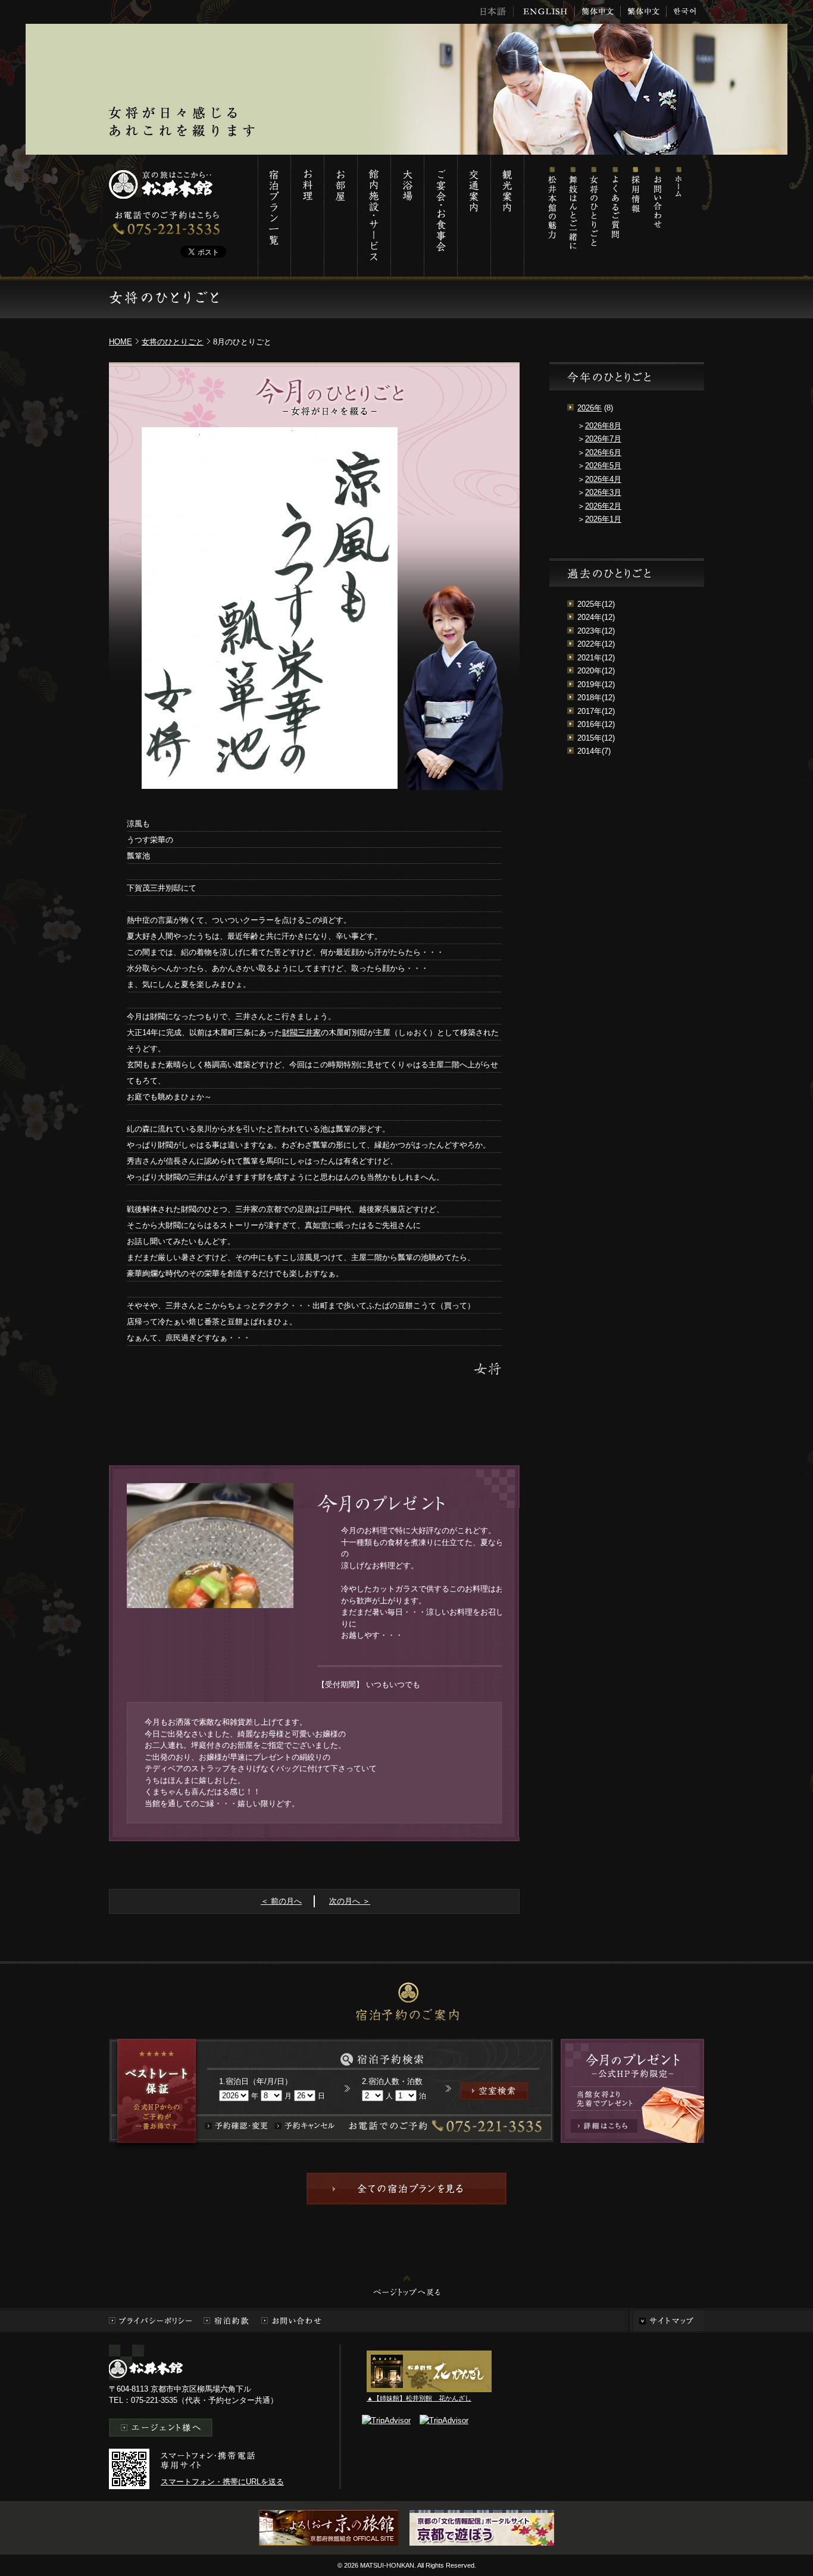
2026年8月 (603, 426)
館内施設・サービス (374, 216)
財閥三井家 (301, 1032)
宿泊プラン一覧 (274, 216)
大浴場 (407, 216)
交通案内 (474, 216)
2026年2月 (603, 506)
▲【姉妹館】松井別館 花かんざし (419, 2398)
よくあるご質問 (615, 216)
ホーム (677, 216)
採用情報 (635, 216)
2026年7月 (603, 439)
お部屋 (340, 216)
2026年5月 (603, 466)
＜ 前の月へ (281, 1901)
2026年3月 (603, 492)
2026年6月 (603, 452)
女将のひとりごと (594, 216)
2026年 (590, 408)
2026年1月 (603, 519)
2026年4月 (603, 479)
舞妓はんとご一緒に (573, 216)
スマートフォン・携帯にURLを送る (222, 2482)
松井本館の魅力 (552, 216)
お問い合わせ (656, 216)
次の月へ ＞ (350, 1901)
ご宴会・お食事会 (440, 216)
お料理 (307, 216)
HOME (121, 342)
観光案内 (507, 216)
